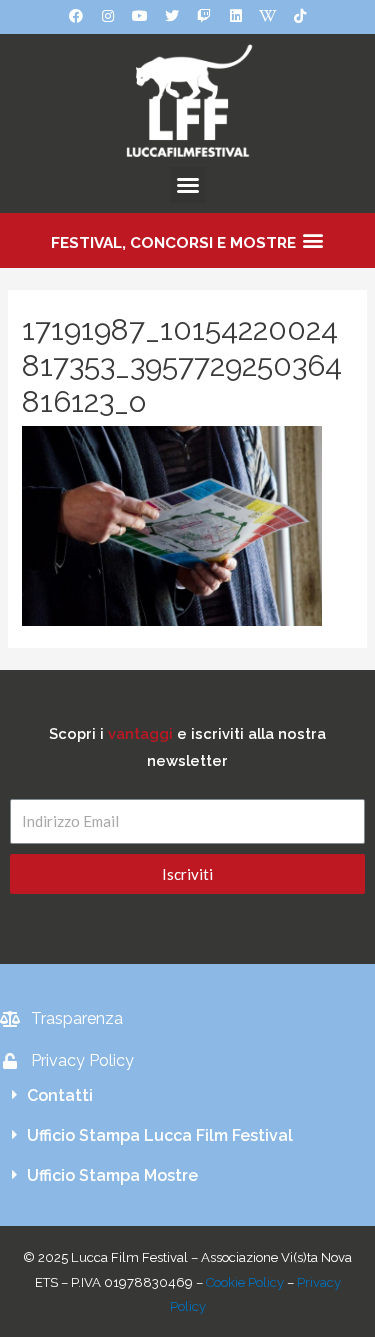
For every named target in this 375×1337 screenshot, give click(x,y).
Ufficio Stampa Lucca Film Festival (160, 1135)
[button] (188, 185)
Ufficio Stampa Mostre (112, 1175)
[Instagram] (108, 16)
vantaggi (140, 733)
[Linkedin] (236, 16)
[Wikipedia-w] (268, 16)
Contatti (60, 1095)
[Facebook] (76, 16)
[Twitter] (172, 16)
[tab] (187, 1096)
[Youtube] (140, 16)
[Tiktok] (300, 16)
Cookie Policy (245, 1282)
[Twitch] (204, 16)
